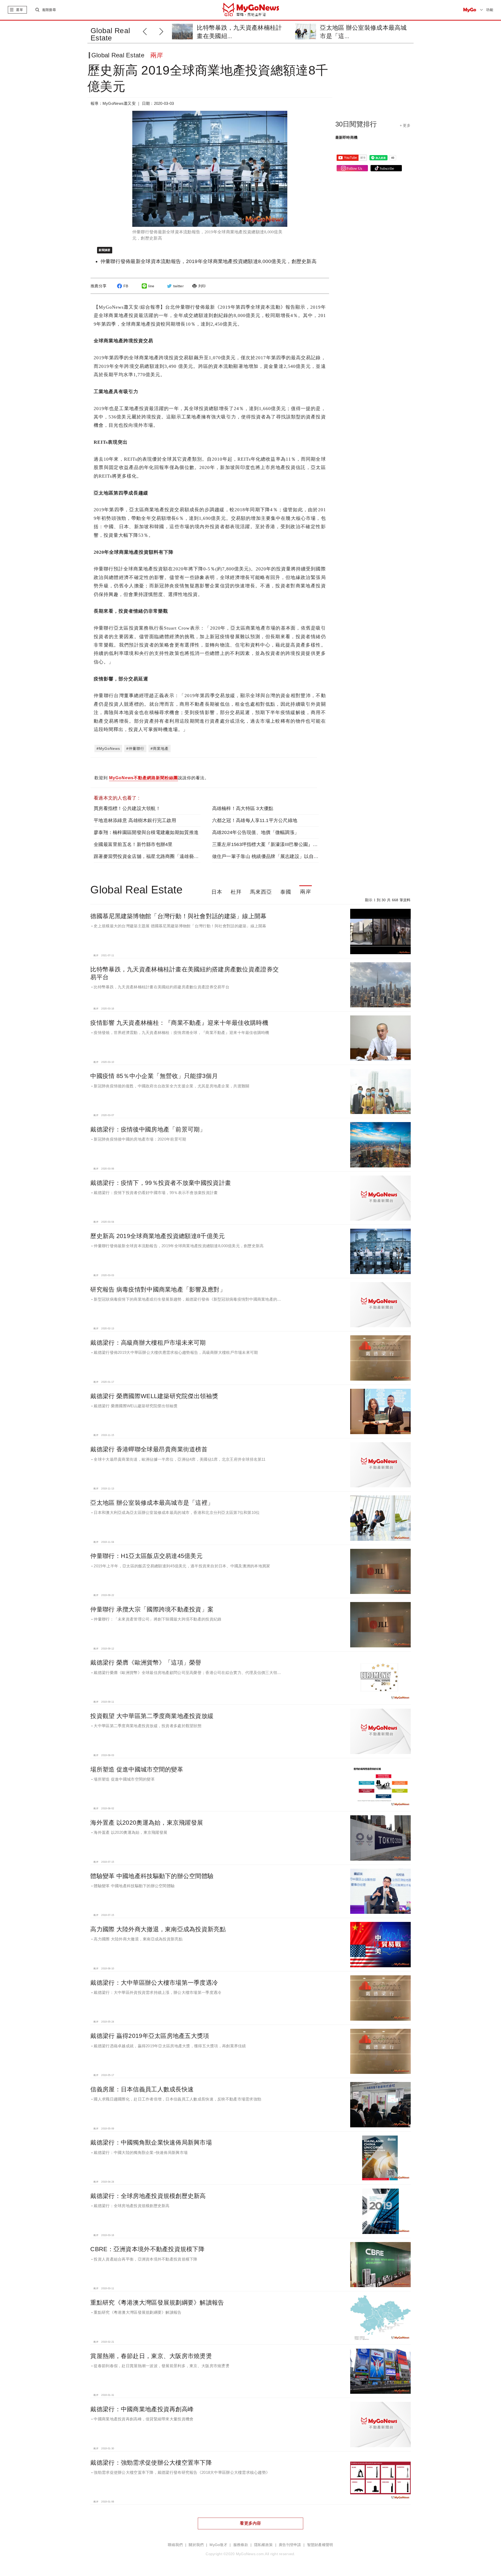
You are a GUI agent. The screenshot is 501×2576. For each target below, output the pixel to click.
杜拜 (236, 892)
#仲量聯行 (135, 748)
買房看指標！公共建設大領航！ (127, 808)
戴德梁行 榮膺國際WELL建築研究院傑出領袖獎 (154, 1396)
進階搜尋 (49, 10)
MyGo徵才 (218, 2545)
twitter (178, 286)
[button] (163, 31)
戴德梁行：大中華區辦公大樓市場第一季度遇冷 (154, 1983)
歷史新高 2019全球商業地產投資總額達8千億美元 (157, 1236)
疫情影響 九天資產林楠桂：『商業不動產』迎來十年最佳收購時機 (179, 1023)
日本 (217, 892)
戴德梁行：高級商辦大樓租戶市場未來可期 (148, 1343)
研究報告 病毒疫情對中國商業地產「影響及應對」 (158, 1289)
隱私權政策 (263, 2545)
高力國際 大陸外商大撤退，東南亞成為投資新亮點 (158, 1929)
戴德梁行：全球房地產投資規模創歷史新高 (148, 2196)
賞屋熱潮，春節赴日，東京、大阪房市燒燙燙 (151, 2356)
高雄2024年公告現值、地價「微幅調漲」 (256, 832)
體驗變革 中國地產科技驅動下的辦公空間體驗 (152, 1876)
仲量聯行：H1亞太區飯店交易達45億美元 (146, 1556)
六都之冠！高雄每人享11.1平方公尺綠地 (255, 820)
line (151, 286)
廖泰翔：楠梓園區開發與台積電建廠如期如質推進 (146, 832)
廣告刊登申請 (290, 2545)
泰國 (286, 892)
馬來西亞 (261, 892)
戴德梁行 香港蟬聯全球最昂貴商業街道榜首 (149, 1449)
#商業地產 (160, 748)
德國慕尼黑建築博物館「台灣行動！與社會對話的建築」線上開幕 (178, 916)
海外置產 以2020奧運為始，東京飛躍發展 (147, 1823)
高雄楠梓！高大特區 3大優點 (243, 808)
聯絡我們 (175, 2545)
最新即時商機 (347, 137)
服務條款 (241, 2545)
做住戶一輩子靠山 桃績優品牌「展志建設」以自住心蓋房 (272, 856)
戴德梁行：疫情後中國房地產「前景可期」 (148, 1129)
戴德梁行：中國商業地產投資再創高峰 (142, 2409)
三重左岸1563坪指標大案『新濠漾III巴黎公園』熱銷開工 (272, 844)
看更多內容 (250, 2523)
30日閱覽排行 (356, 124)
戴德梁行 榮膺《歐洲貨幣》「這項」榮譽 (146, 1662)
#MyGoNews (108, 748)
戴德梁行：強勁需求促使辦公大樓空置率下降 (151, 2463)
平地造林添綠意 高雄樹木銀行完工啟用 (135, 820)
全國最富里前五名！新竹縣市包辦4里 (133, 844)
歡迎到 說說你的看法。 (152, 778)
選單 (19, 10)
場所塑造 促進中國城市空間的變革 (137, 1769)
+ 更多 (405, 125)
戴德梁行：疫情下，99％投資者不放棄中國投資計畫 (161, 1183)
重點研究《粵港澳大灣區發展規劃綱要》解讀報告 (157, 2303)
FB (126, 286)
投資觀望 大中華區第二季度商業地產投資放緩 (152, 1716)
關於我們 (196, 2545)
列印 (202, 286)
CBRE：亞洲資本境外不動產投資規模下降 (147, 2249)
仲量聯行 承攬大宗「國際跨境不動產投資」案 (152, 1609)
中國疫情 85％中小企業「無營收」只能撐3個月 (154, 1076)
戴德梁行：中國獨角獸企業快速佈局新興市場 (151, 2142)
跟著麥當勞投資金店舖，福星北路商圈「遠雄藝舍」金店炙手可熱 (163, 856)
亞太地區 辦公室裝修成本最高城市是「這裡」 (152, 1503)
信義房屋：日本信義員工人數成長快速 (142, 2089)
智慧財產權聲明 (320, 2545)
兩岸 (306, 892)
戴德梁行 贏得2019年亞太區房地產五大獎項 (150, 2036)
